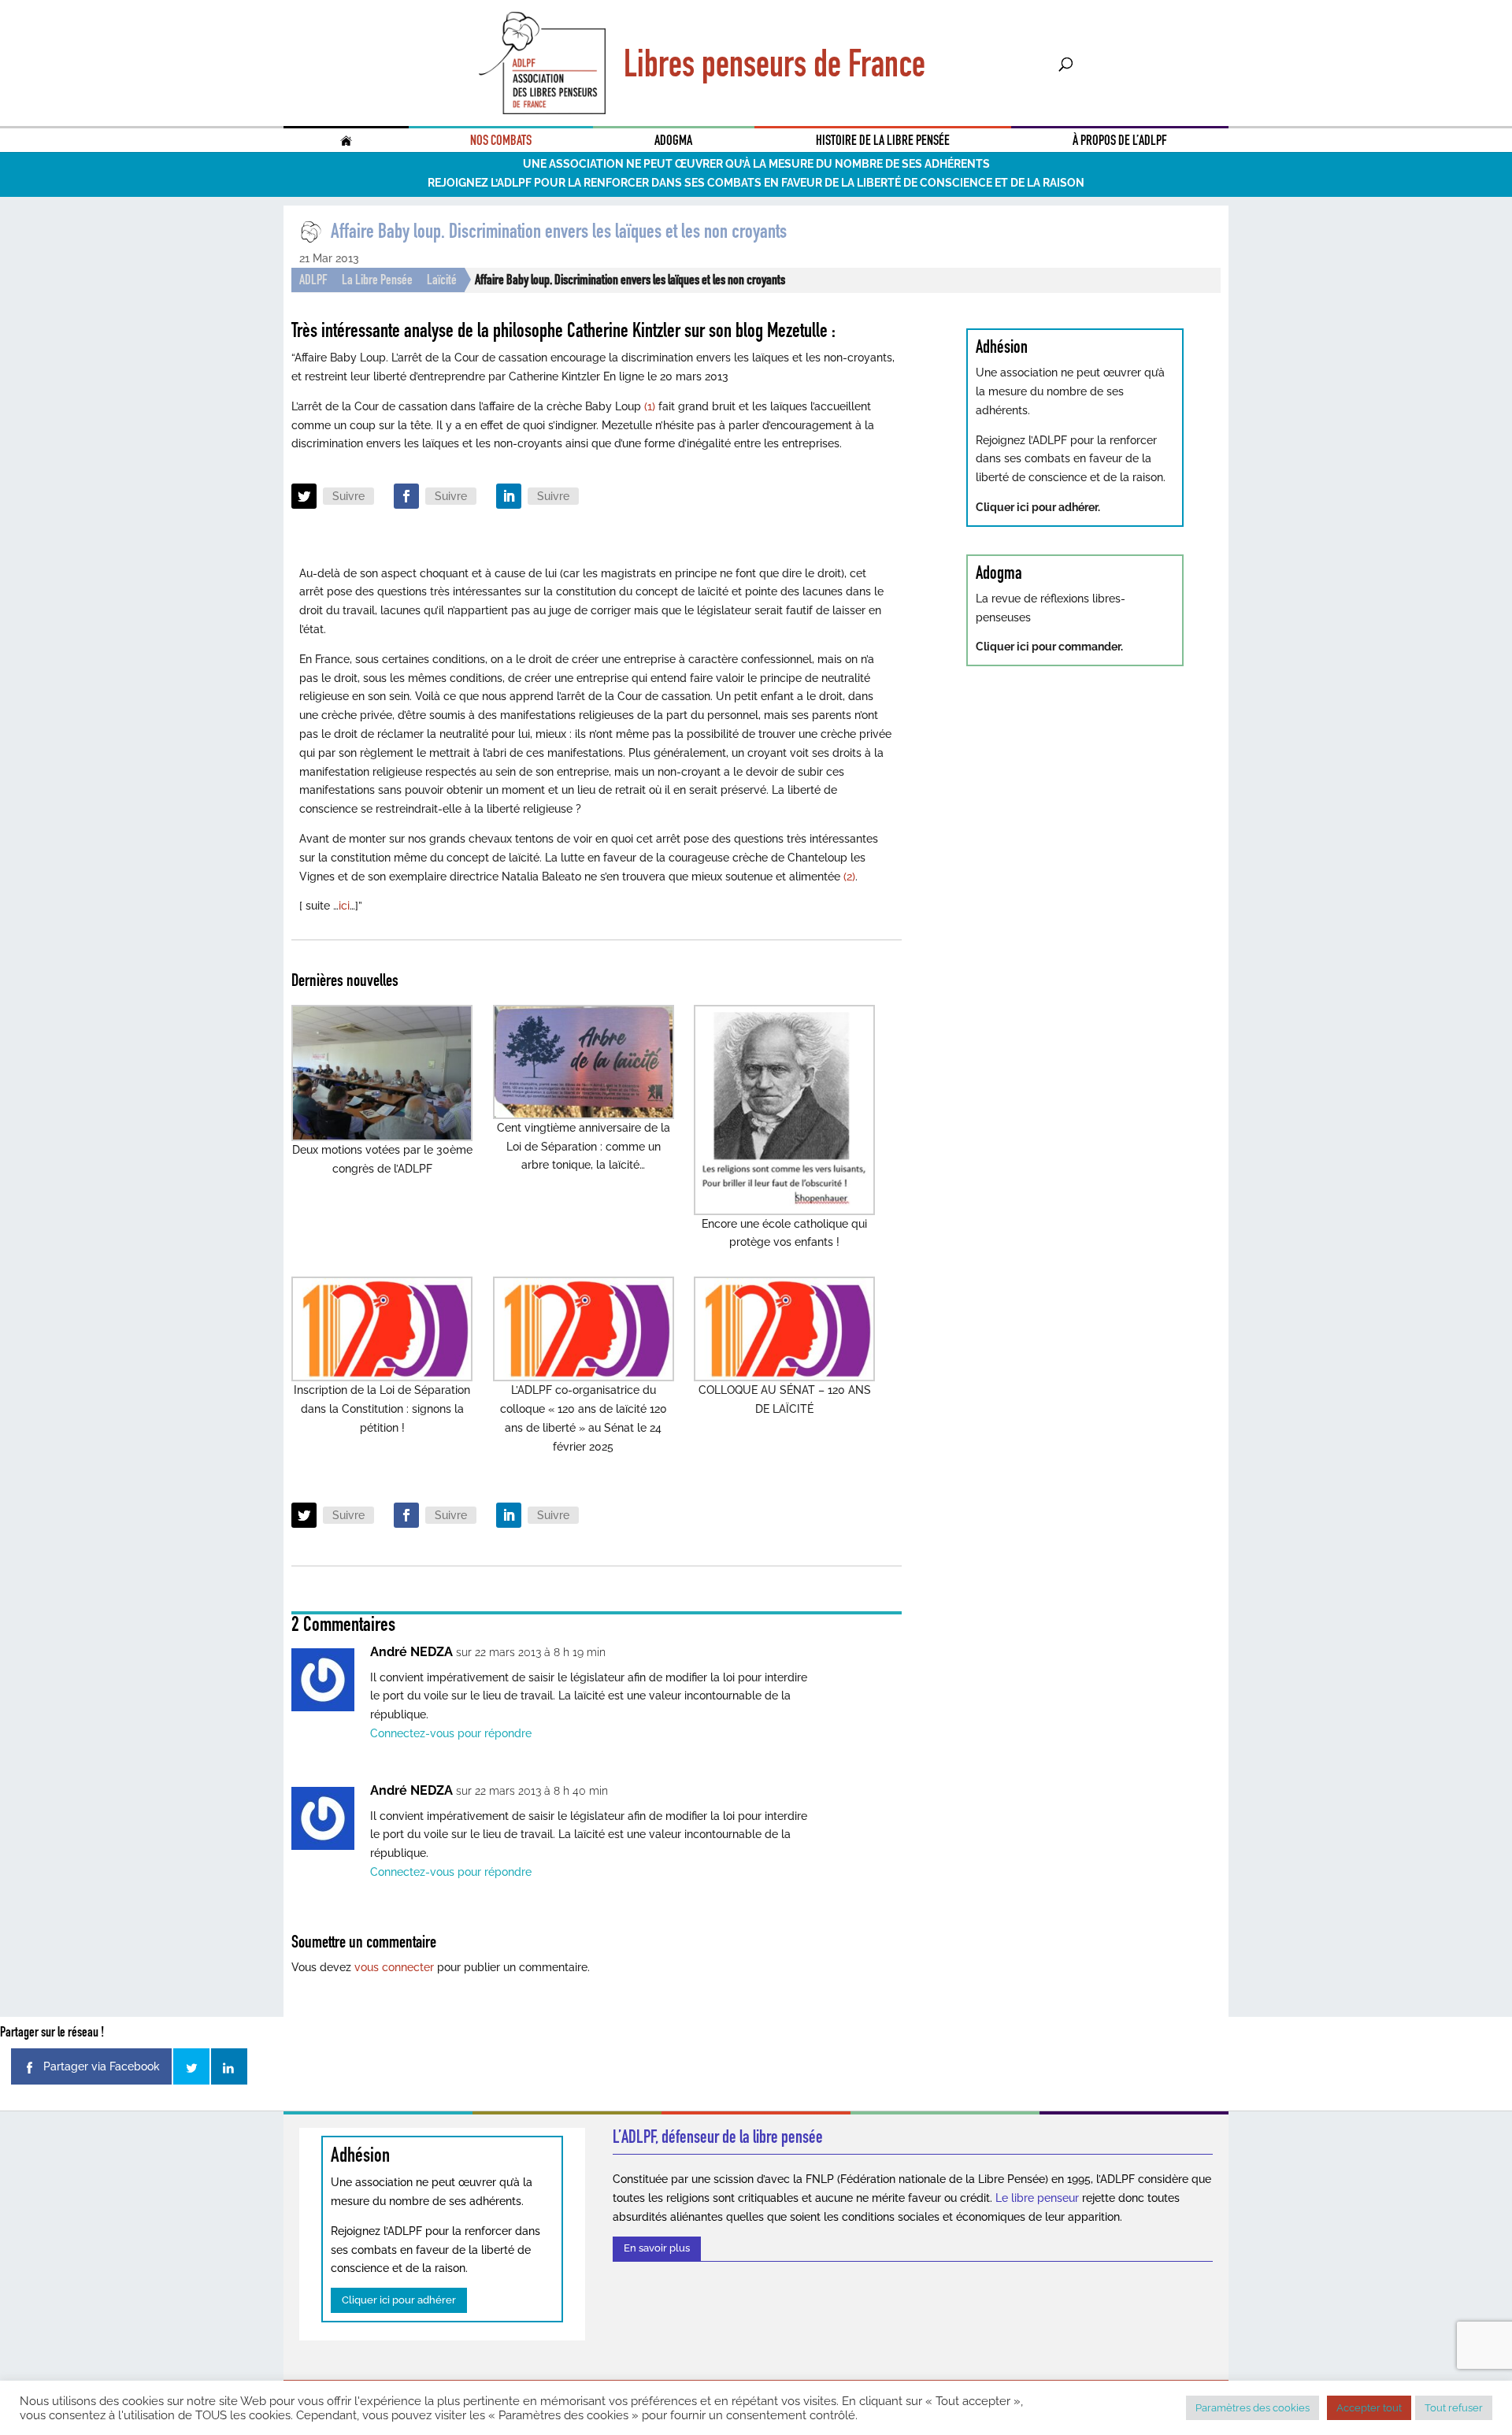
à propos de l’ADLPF (1120, 140)
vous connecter (394, 1967)
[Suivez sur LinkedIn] (509, 496)
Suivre (348, 496)
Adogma (673, 140)
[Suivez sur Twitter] (304, 496)
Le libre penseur (1037, 2198)
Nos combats (501, 140)
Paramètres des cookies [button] (1253, 2408)
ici (344, 906)
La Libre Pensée (377, 280)
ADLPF (313, 280)
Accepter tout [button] (1369, 2408)
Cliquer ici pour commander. (1049, 647)
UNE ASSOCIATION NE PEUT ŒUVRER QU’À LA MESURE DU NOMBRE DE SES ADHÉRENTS (756, 164)
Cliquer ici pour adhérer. (1038, 507)
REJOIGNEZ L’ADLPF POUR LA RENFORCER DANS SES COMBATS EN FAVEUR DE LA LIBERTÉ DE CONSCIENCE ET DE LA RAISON (756, 183)
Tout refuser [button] (1454, 2408)
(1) (650, 406)
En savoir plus (657, 2248)
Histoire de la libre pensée (883, 140)
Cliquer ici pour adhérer (399, 2300)
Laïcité (442, 280)
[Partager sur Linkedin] (229, 2066)
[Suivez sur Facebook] (406, 496)
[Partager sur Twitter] (191, 2066)
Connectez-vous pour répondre (451, 1733)
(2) (849, 877)
